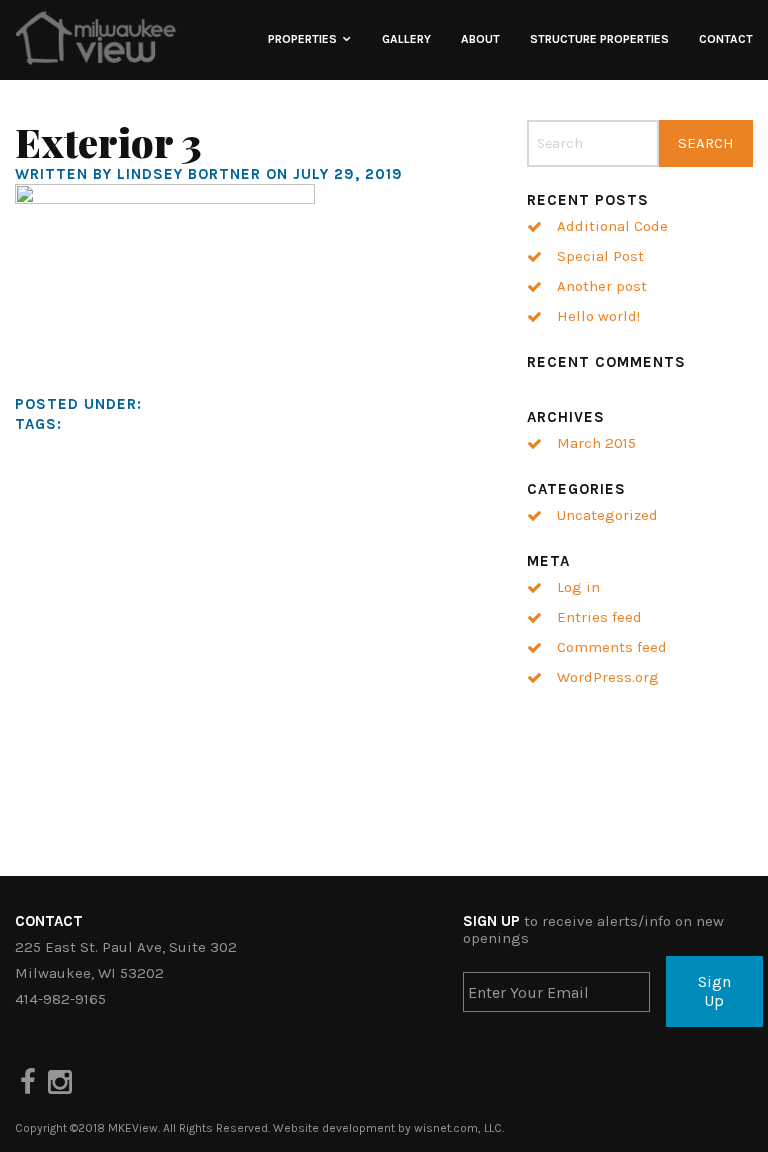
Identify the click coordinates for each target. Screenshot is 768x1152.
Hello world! (598, 316)
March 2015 (596, 443)
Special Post (600, 256)
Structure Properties (599, 39)
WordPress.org (608, 677)
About (480, 39)
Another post (602, 286)
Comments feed (612, 647)
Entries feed (599, 617)
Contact (726, 39)
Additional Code (612, 226)
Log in (578, 587)
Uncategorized (607, 515)
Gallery (406, 39)
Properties (302, 39)
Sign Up (714, 991)
